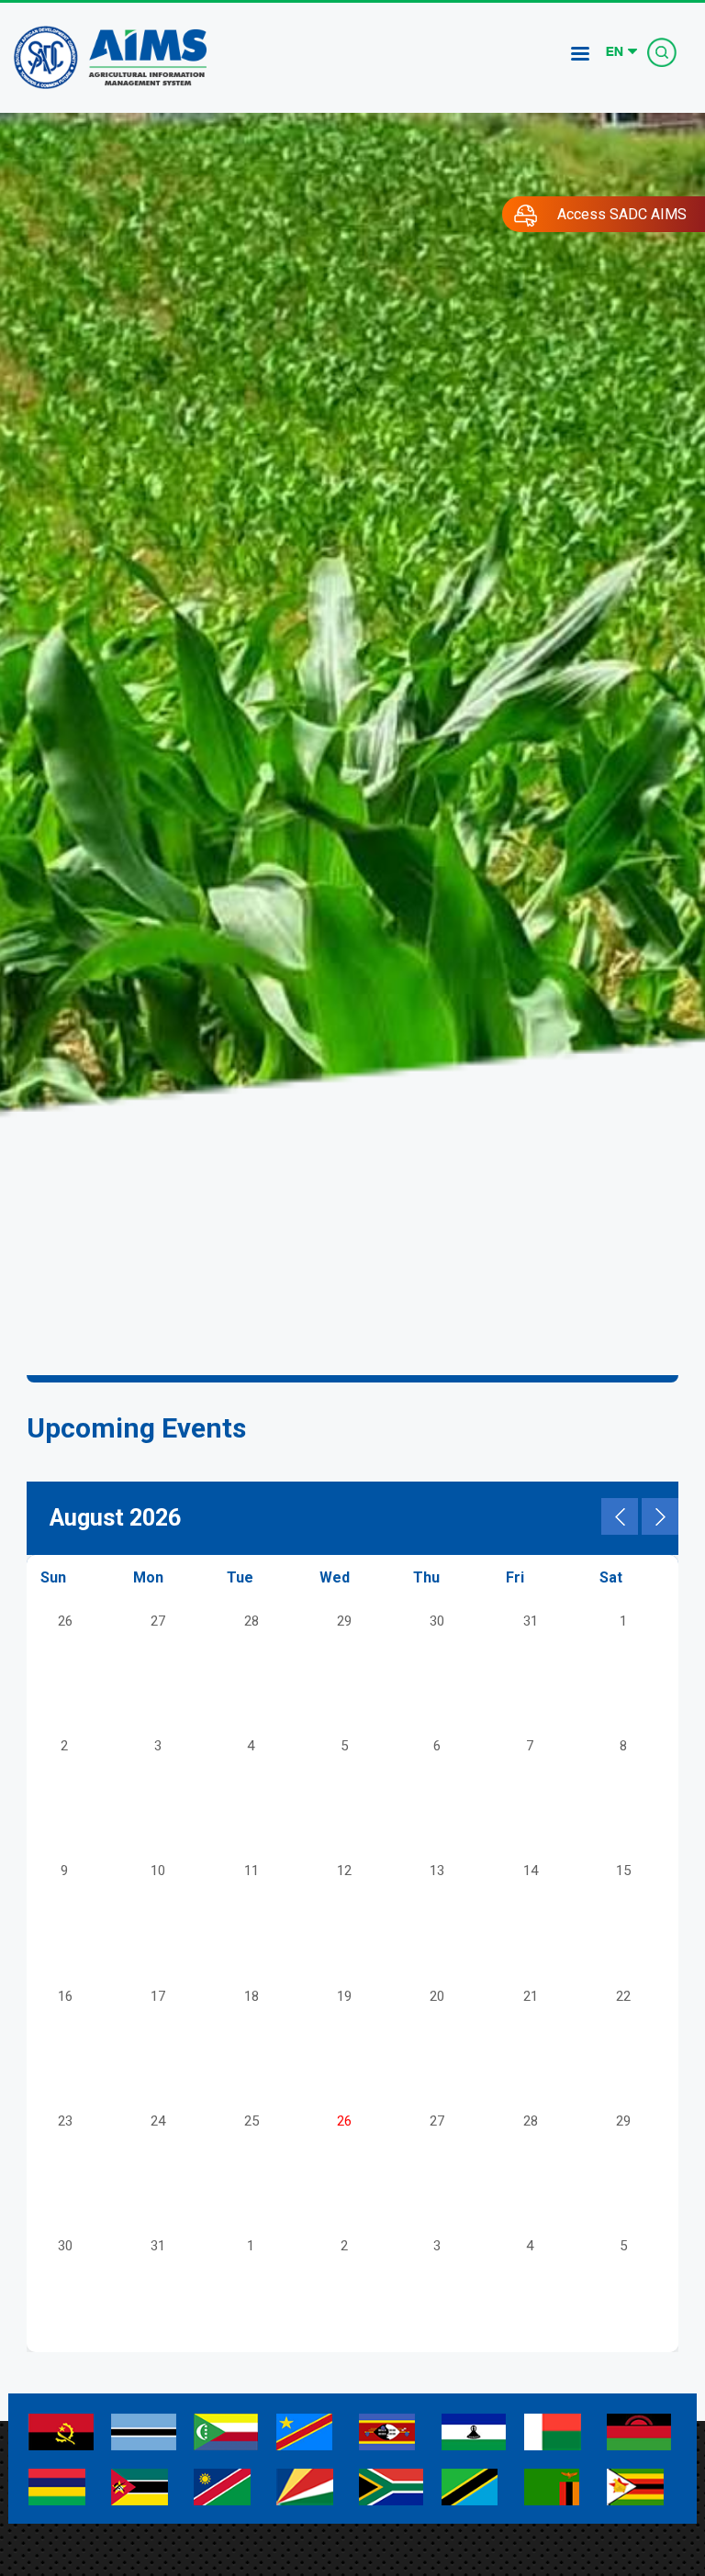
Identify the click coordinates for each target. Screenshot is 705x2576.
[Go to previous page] (620, 1516)
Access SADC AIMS (622, 214)
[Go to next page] (660, 1516)
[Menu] (579, 56)
